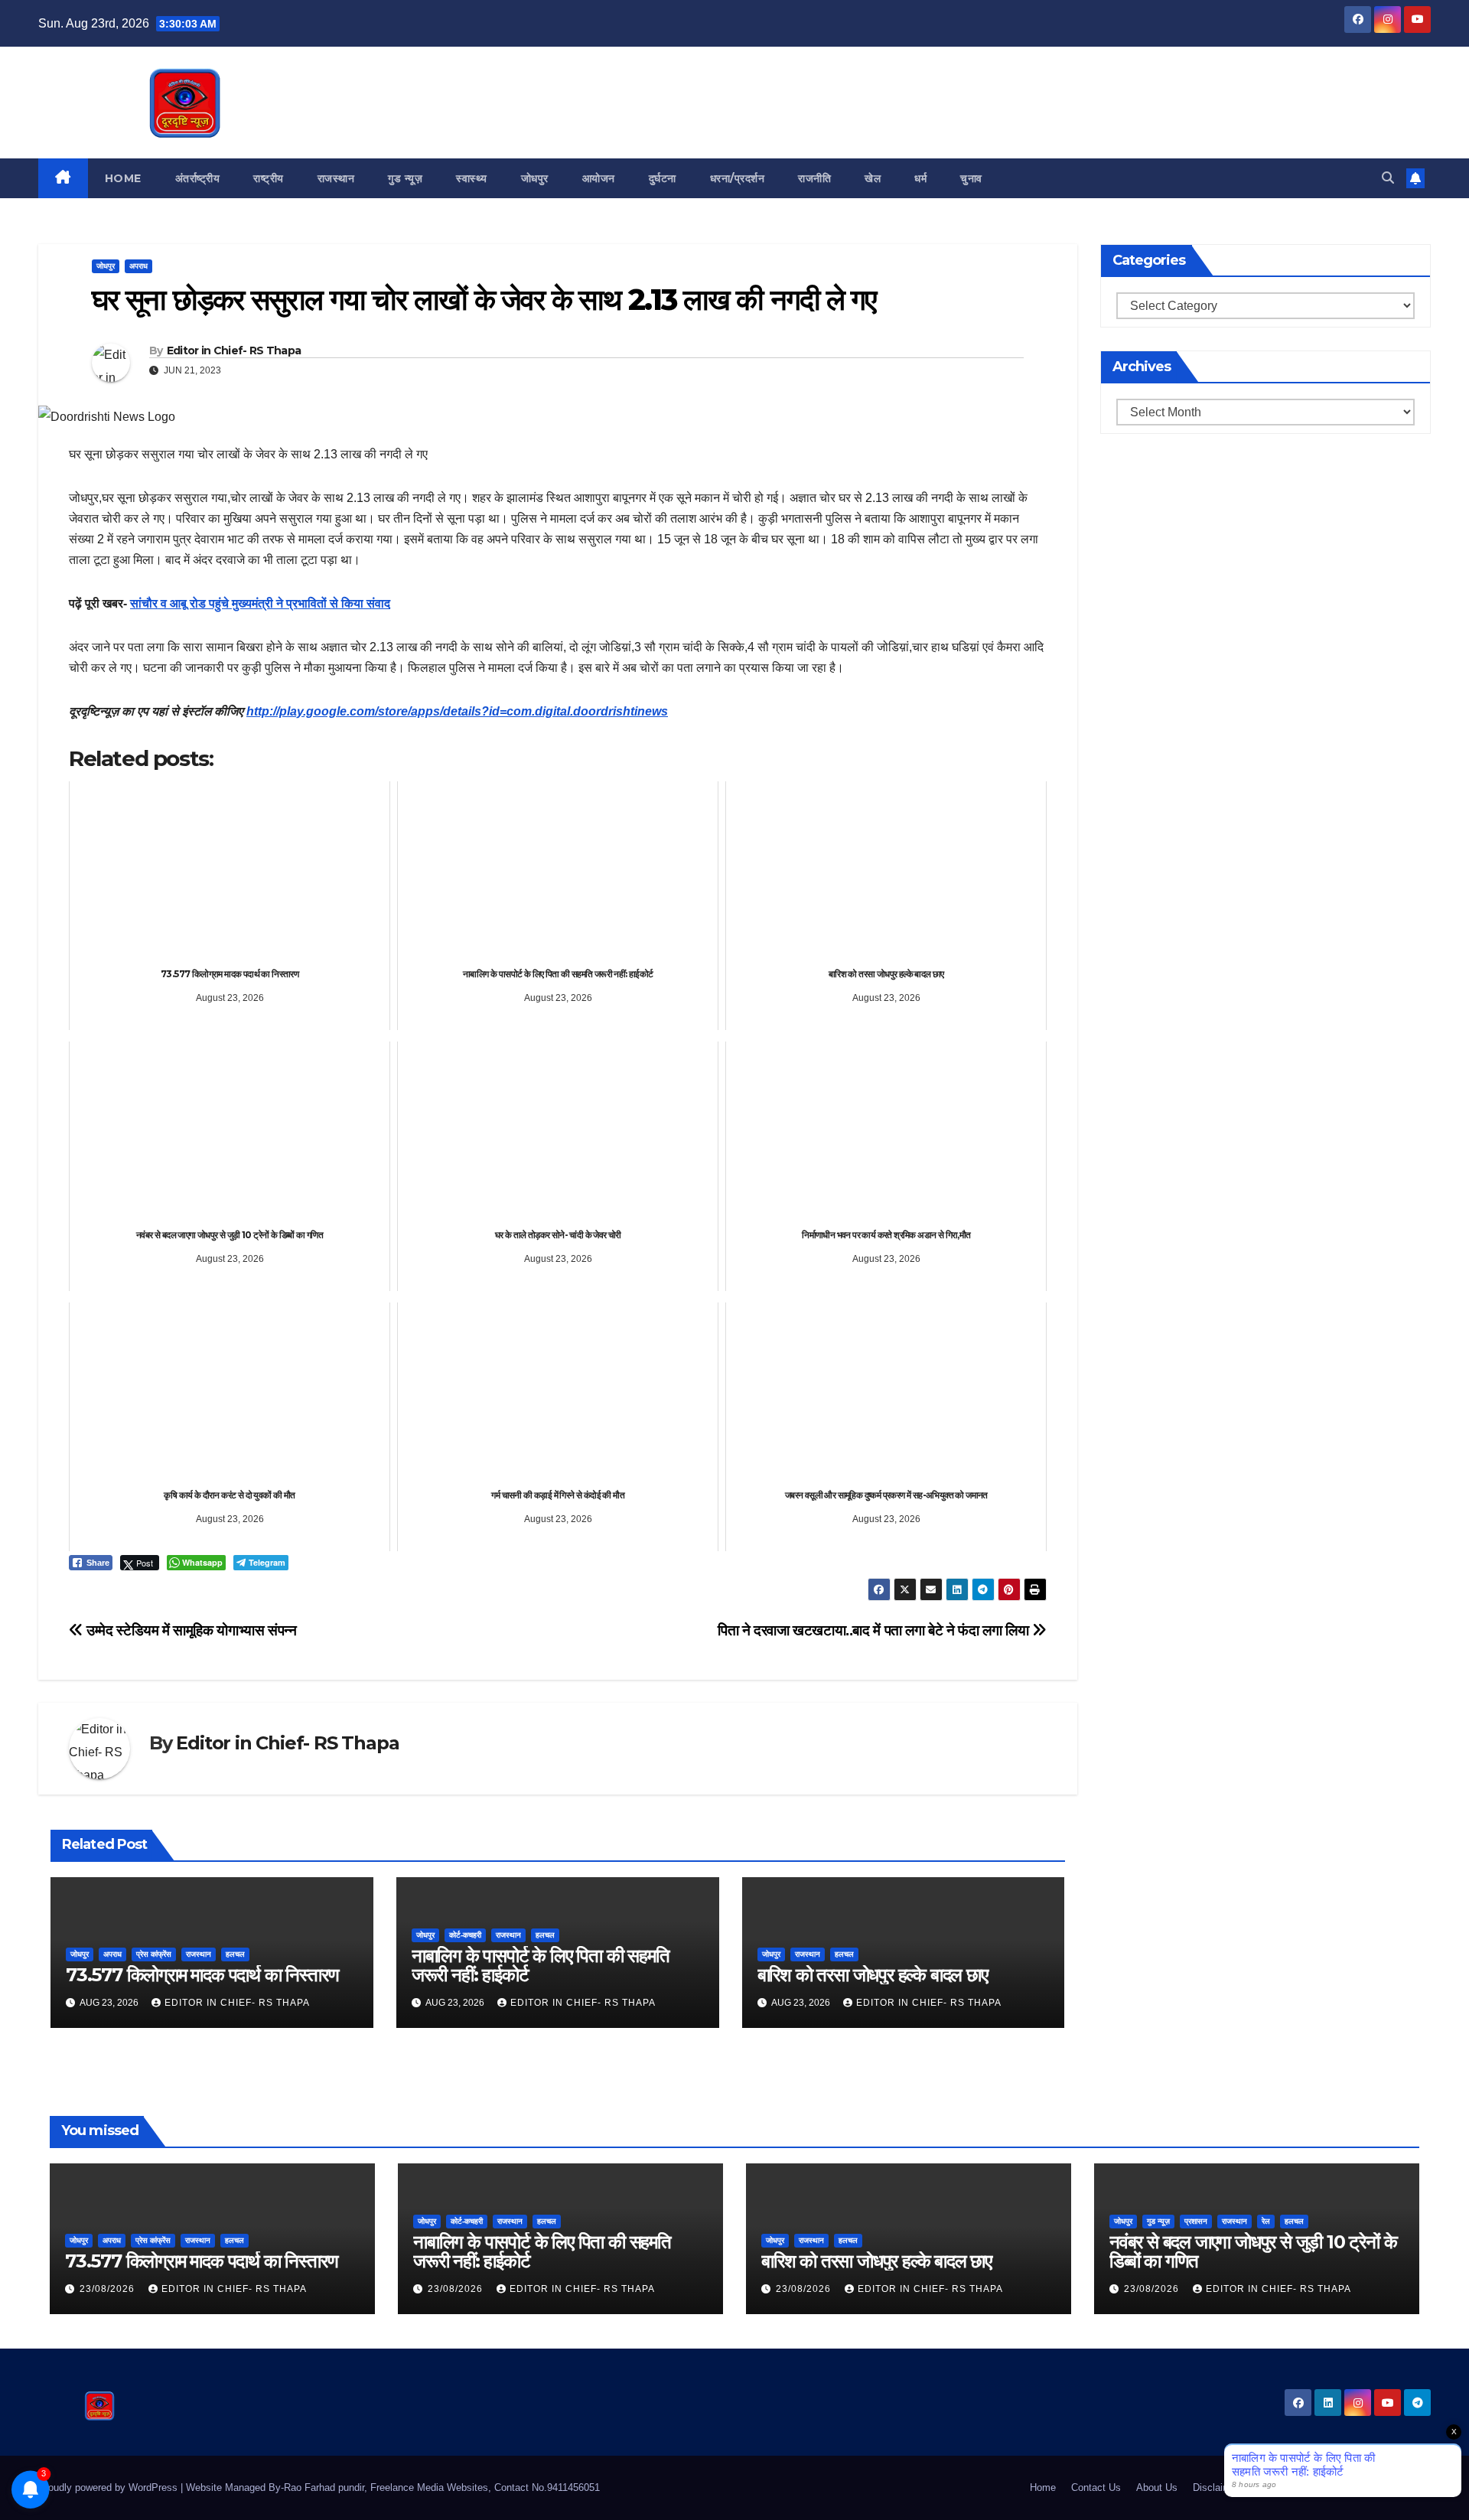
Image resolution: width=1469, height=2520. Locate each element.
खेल (873, 178)
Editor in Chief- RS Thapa (234, 350)
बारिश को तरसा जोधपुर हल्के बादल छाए (873, 1975)
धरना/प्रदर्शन (738, 178)
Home (123, 178)
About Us (1157, 2487)
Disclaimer (1216, 2487)
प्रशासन (1196, 2221)
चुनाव (971, 178)
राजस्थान (336, 178)
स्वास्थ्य (472, 178)
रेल (1266, 2221)
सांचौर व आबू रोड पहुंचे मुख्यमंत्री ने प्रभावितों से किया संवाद (260, 603)
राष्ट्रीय (269, 178)
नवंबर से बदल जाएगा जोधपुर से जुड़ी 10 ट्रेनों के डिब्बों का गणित (1253, 2251)
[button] (1388, 178)
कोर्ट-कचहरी (465, 1935)
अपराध (138, 266)
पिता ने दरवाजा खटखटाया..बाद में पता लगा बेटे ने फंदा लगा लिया (875, 1630)
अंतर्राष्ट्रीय (198, 178)
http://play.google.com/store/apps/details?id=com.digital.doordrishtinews (457, 711)
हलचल (235, 1954)
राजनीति (814, 178)
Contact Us (1096, 2487)
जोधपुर (535, 178)
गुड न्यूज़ (405, 178)
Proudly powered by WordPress (109, 2487)
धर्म (920, 178)
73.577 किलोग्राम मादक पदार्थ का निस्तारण (202, 1975)
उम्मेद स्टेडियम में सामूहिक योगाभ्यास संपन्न (190, 1630)
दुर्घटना (663, 178)
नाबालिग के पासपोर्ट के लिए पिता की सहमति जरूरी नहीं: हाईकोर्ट (541, 1965)
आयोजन (599, 178)
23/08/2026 (109, 2289)
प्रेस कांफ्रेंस (154, 1954)
